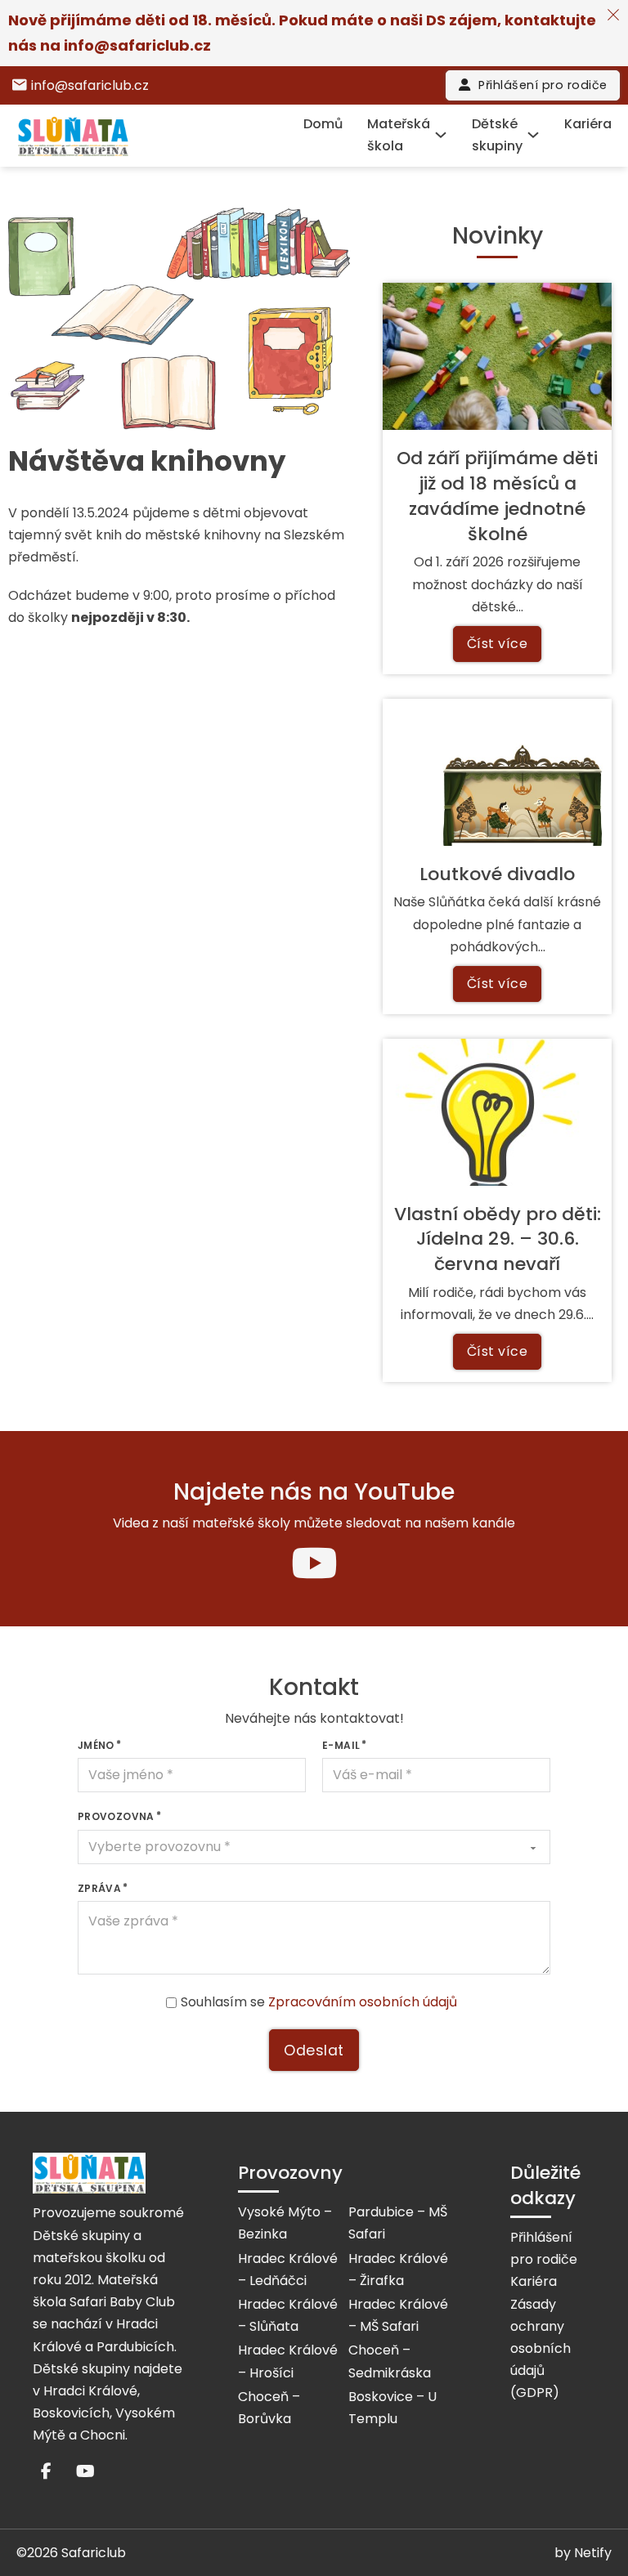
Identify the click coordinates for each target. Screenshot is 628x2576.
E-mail (341, 1745)
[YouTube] (314, 1559)
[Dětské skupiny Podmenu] (533, 135)
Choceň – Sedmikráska (390, 2361)
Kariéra (588, 124)
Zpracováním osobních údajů (363, 2002)
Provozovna (116, 1816)
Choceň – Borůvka (269, 2408)
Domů (323, 124)
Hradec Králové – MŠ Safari (398, 2315)
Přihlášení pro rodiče (543, 85)
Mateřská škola (399, 135)
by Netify (583, 2553)
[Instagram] (85, 2471)
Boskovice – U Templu (392, 2408)
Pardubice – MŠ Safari (398, 2223)
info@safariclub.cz (137, 45)
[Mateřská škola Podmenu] (441, 135)
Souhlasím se (319, 2002)
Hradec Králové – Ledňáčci (288, 2270)
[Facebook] (46, 2471)
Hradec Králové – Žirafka (398, 2270)
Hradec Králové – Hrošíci (288, 2361)
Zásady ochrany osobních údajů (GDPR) (541, 2349)
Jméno (96, 1745)
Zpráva (99, 1888)
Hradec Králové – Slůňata (288, 2315)
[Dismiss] (613, 15)
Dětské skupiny (497, 135)
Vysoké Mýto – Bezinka (285, 2223)
